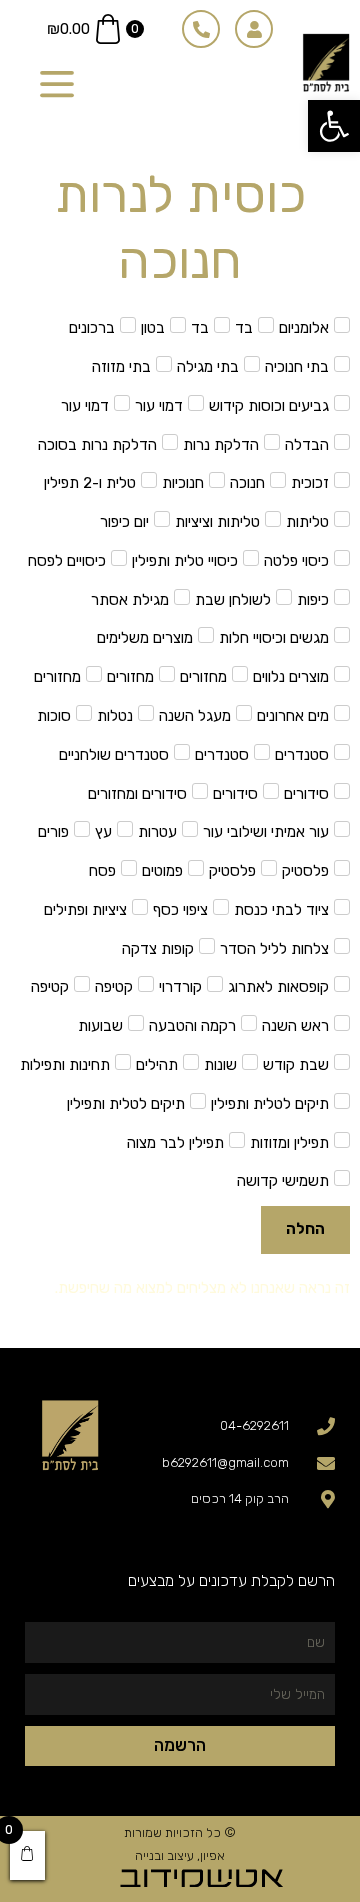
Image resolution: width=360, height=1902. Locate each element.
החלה (305, 1229)
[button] (334, 126)
